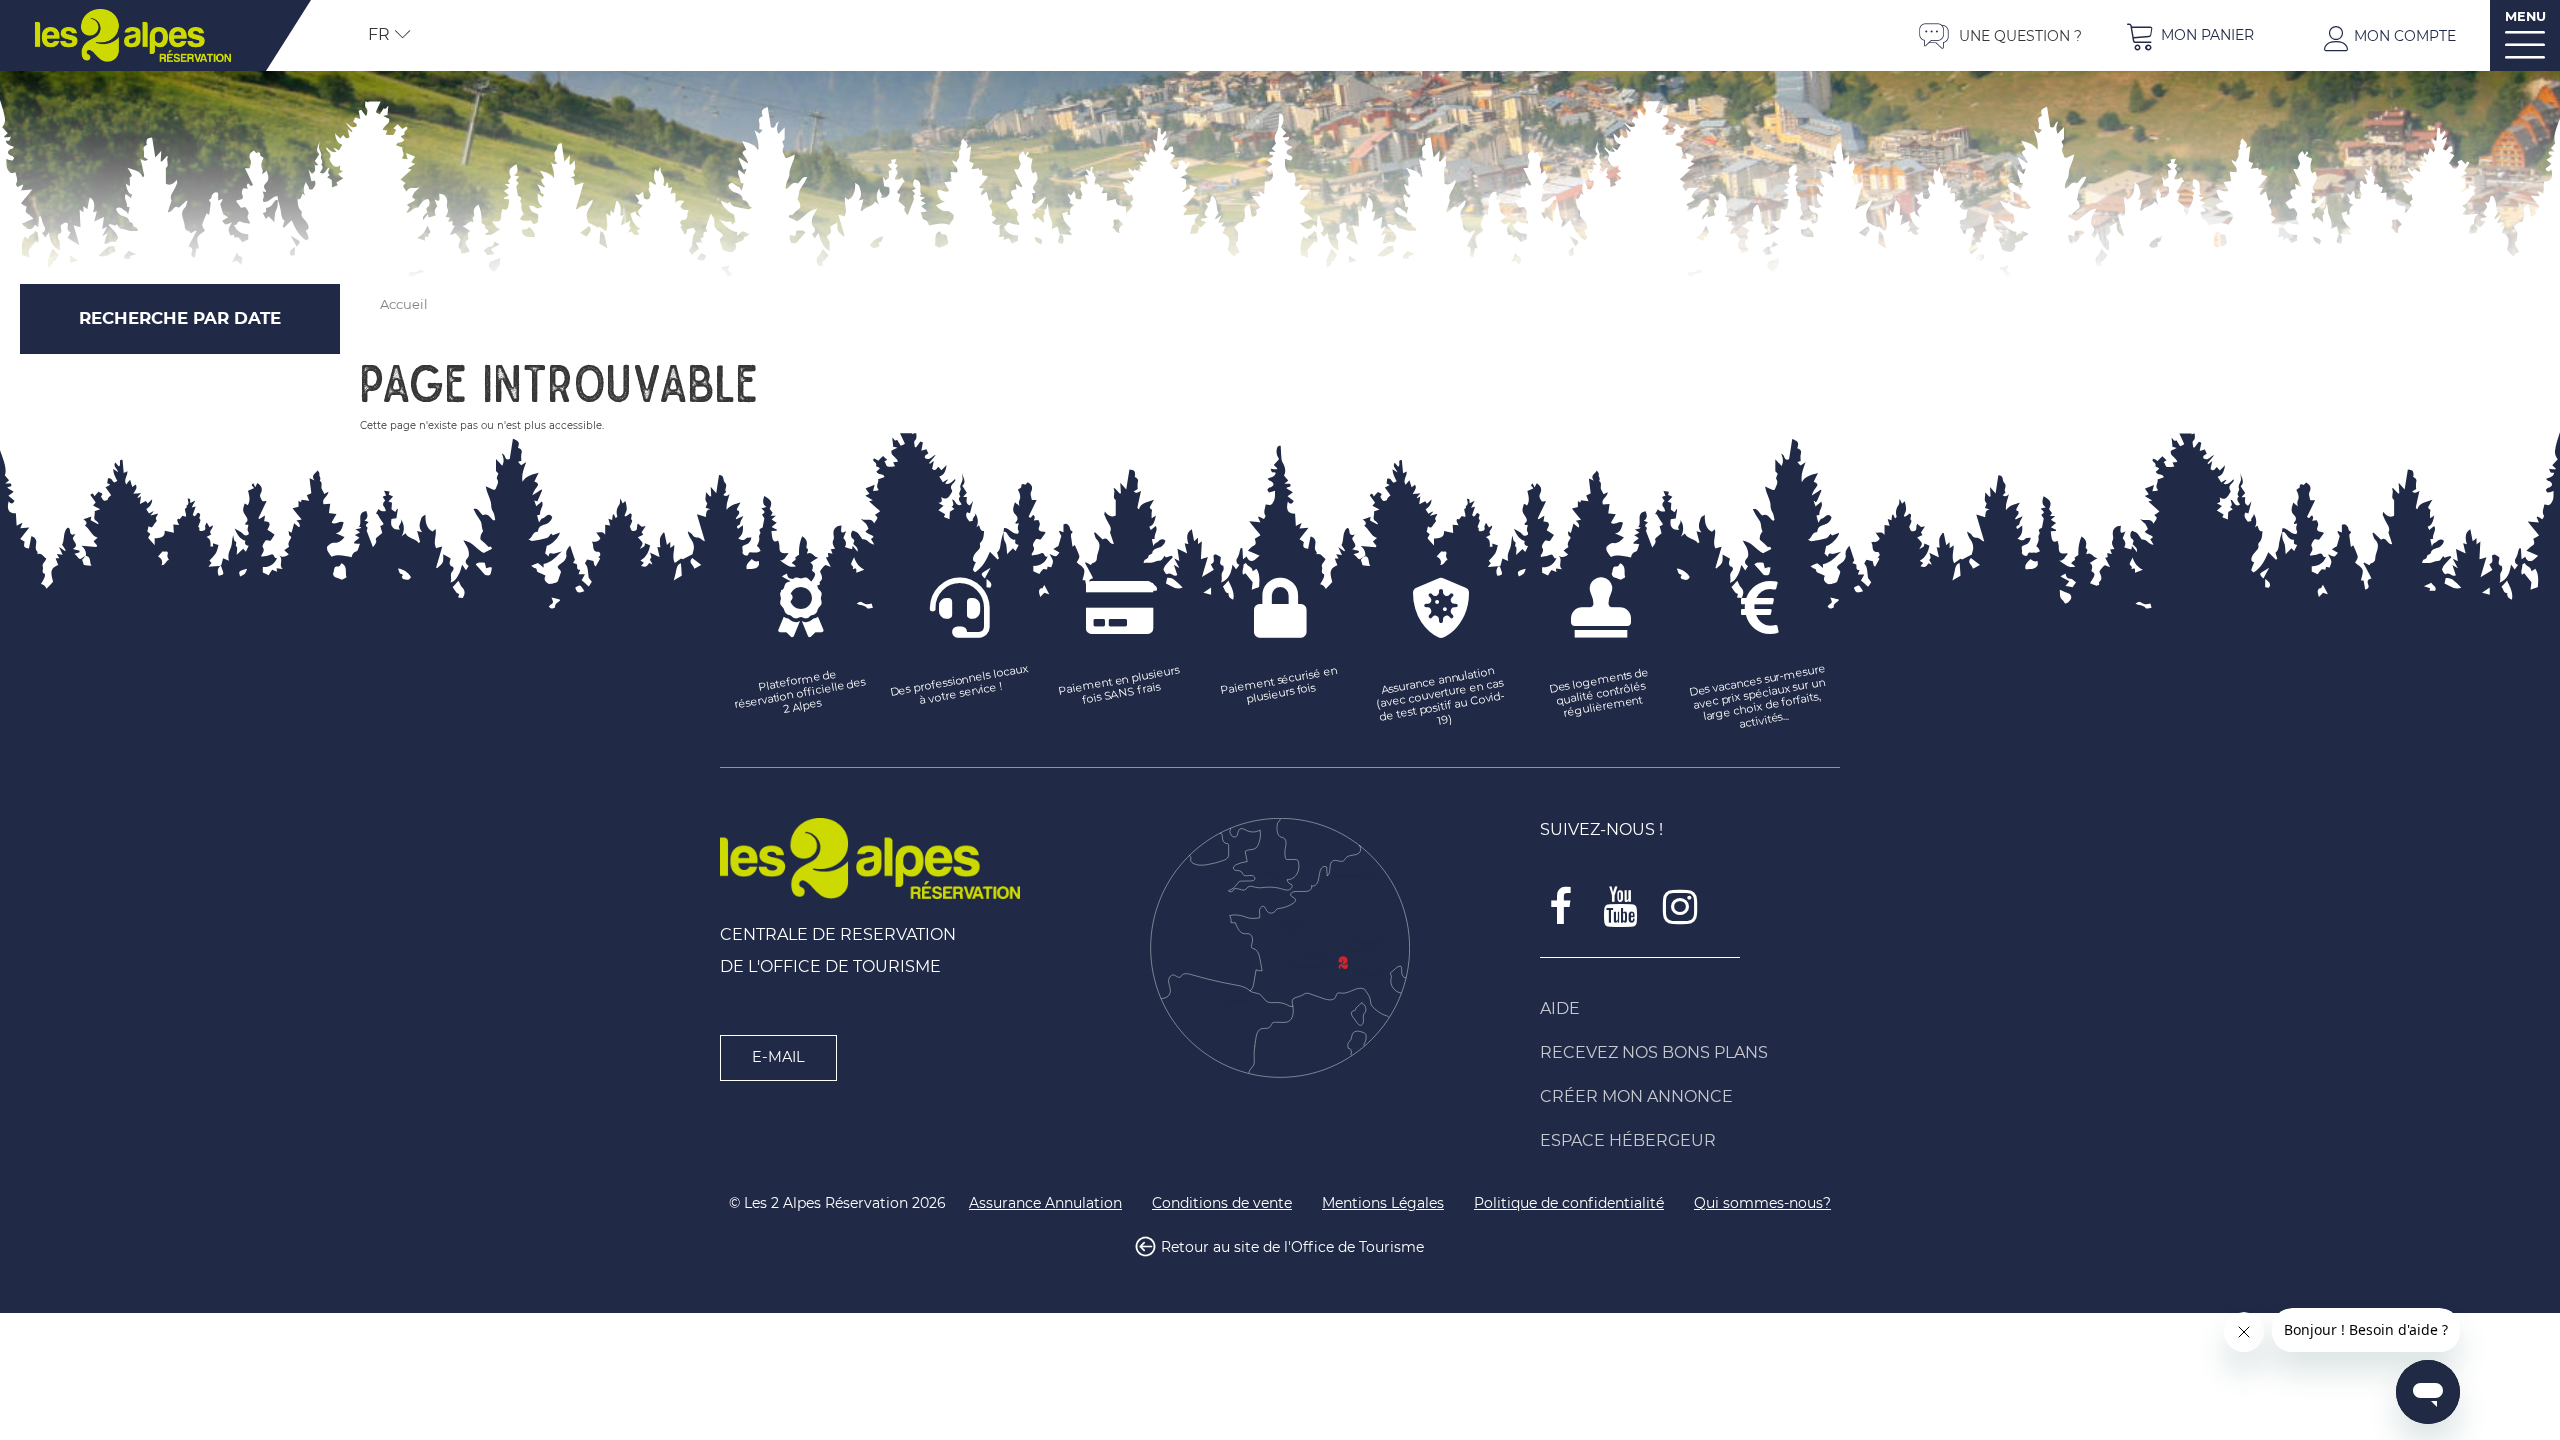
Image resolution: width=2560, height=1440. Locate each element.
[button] (2190, 35)
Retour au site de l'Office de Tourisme (1292, 1247)
